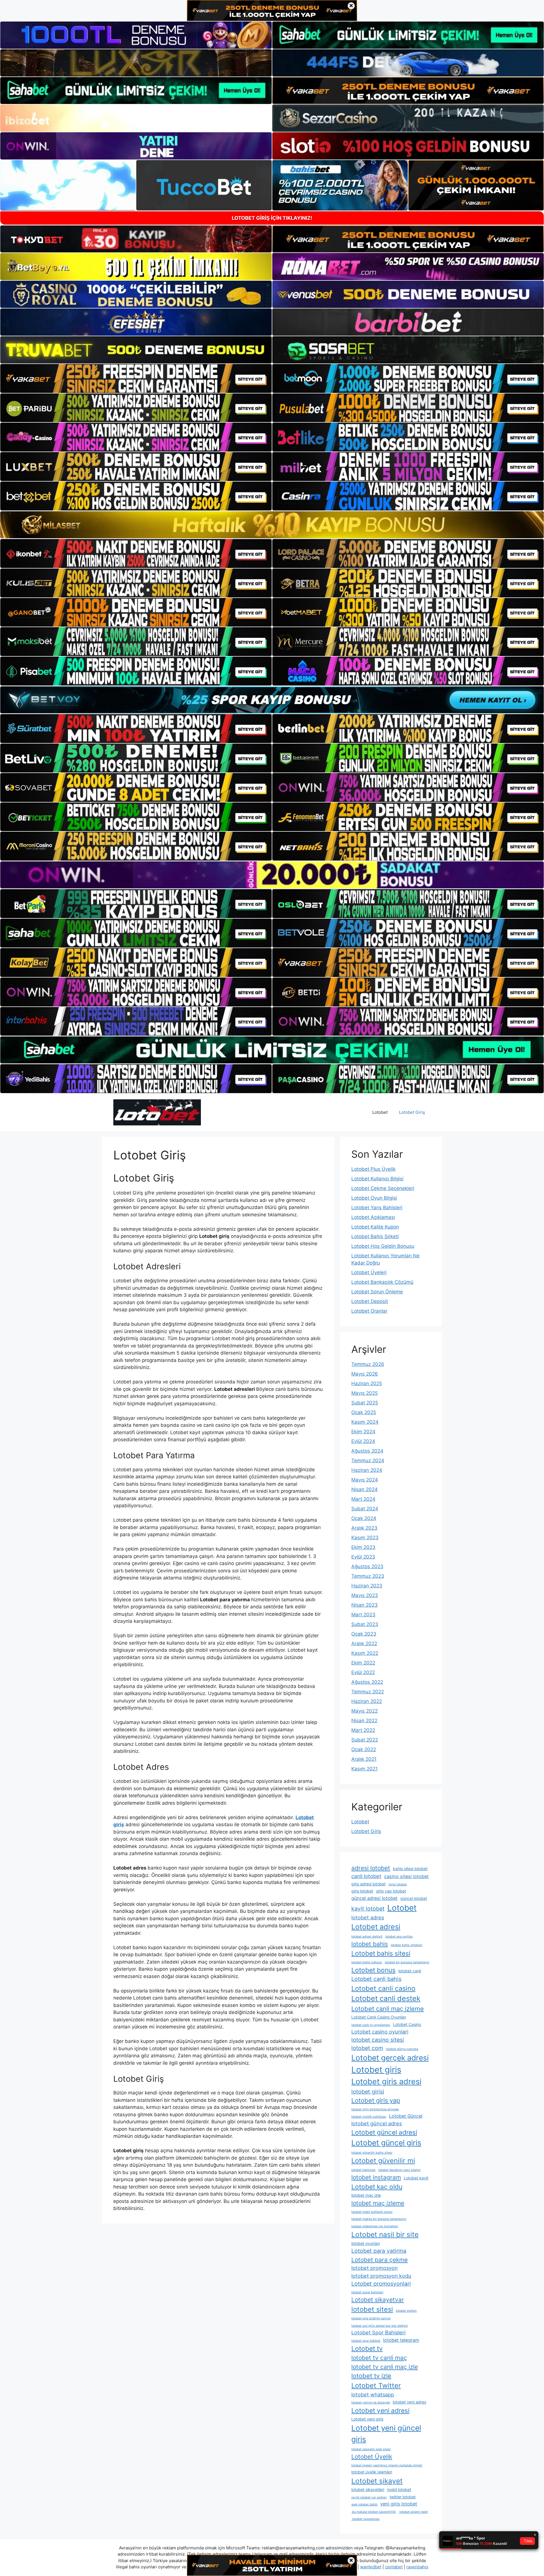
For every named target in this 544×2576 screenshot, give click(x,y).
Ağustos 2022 (367, 1682)
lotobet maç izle (366, 2195)
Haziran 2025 (367, 1383)
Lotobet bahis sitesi (381, 1953)
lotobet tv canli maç (379, 2358)
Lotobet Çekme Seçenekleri (383, 1188)
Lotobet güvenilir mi (383, 2161)
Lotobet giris (376, 2070)
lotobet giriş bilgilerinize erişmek (375, 2109)
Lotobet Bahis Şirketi (375, 1236)
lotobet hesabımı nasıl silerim (399, 2170)
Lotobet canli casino (383, 1988)
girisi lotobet (398, 1884)
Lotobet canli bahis (376, 1979)
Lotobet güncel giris (386, 2143)
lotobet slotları (406, 2311)
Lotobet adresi (376, 1927)
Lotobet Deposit (370, 1301)
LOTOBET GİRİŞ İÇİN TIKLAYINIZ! (272, 218)
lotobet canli (410, 1971)
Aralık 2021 (364, 1759)
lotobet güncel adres (377, 2123)
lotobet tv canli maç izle (385, 2367)
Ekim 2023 (363, 1547)
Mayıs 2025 (365, 1393)
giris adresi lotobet (368, 1884)
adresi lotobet (371, 1868)
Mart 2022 (363, 1730)
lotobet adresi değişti (367, 1937)
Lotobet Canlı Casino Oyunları (379, 2017)
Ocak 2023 (364, 1634)
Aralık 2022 (364, 1643)
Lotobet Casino (407, 2024)
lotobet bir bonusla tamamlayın (407, 1962)
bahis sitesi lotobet (410, 1869)
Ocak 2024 (364, 1518)
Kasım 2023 (365, 1538)
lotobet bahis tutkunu (367, 1962)
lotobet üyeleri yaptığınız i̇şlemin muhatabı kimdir (387, 2465)
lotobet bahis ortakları (407, 1945)
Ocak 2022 (364, 1749)
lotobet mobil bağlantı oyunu (372, 2212)
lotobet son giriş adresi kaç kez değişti (380, 2326)
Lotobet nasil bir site (385, 2234)
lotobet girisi (368, 2092)
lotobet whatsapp (373, 2394)
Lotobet (380, 1112)
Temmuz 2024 (368, 1461)
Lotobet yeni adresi (380, 2411)
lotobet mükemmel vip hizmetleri (375, 2226)
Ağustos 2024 (367, 1451)
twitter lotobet (403, 2497)
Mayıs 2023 (365, 1595)
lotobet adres (368, 1917)
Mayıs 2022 (365, 1711)
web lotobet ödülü (364, 2504)
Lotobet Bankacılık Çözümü (382, 1282)
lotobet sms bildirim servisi (371, 2318)
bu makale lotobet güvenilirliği (374, 2512)
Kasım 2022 (365, 1653)
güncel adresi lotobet (374, 1898)
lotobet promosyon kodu (381, 2276)
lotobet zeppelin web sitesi (371, 2449)
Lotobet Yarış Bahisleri (377, 1208)
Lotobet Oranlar (369, 1311)
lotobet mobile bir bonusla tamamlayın (379, 2219)
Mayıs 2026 (365, 1374)
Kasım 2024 (365, 1422)
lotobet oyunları (366, 2243)
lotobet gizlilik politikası (369, 2117)
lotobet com (367, 2048)
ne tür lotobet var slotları (369, 2497)
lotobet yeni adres (409, 2402)
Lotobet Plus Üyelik (373, 1169)
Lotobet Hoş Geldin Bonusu (383, 1246)
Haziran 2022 (367, 1701)
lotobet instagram (376, 2177)
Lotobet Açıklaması (373, 1217)
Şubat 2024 (365, 1509)
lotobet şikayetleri (368, 2489)
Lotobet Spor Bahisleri (378, 2332)
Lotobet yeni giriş (367, 2419)
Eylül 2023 (363, 1557)
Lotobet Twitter (376, 2386)
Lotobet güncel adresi (384, 2132)
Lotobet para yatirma (379, 2251)
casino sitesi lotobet (406, 1876)
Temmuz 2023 (368, 1576)
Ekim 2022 (363, 1663)
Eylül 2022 (363, 1672)
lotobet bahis (370, 1944)
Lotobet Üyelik (372, 2457)
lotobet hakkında (363, 2170)
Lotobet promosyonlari (381, 2284)
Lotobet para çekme (380, 2260)
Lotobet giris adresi (386, 2082)
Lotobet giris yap (376, 2100)
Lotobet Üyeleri (369, 1272)
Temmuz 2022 (368, 1692)
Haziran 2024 (367, 1470)
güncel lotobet (414, 1898)
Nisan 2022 (364, 1721)
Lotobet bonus (373, 1970)
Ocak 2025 (364, 1412)
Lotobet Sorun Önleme (377, 1292)
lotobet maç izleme (378, 2203)
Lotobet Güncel (406, 2116)
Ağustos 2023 (367, 1566)
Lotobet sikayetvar (378, 2300)
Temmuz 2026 (368, 1364)
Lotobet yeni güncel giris (386, 2434)
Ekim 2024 (363, 1432)
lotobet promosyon (375, 2268)
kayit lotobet (368, 1909)
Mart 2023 (363, 1615)
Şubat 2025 (365, 1403)
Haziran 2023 (367, 1586)
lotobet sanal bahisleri (367, 2292)
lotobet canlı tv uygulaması (371, 2025)
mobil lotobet (399, 2489)
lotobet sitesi (372, 2309)
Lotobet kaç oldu (377, 2187)
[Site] (136, 378)
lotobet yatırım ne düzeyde (371, 2403)
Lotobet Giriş (412, 1112)
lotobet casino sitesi (378, 2040)
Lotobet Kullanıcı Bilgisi (377, 1179)
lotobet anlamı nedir (413, 2512)
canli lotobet (366, 1876)
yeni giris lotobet (399, 2504)
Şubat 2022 (365, 1740)
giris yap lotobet (391, 1891)
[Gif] (272, 525)
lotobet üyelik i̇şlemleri (372, 2472)
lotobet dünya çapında (402, 2049)
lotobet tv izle (371, 2376)
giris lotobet (362, 1891)
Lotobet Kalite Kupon (375, 1227)
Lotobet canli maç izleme (388, 2009)
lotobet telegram (401, 2340)
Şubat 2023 (365, 1624)
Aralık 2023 (364, 1528)
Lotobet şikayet (377, 2481)
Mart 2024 (363, 1499)
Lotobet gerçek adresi (390, 2058)
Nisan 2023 (365, 1605)
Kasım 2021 (365, 1769)
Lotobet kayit (416, 2178)
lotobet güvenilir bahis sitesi (372, 2153)
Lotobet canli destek (386, 1998)
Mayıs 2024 (365, 1480)
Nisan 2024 (365, 1489)
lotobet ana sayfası (399, 1937)
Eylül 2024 (363, 1441)
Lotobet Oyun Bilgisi (374, 1198)
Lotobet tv (367, 2349)
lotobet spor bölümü (366, 2341)
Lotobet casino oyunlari (380, 2032)
